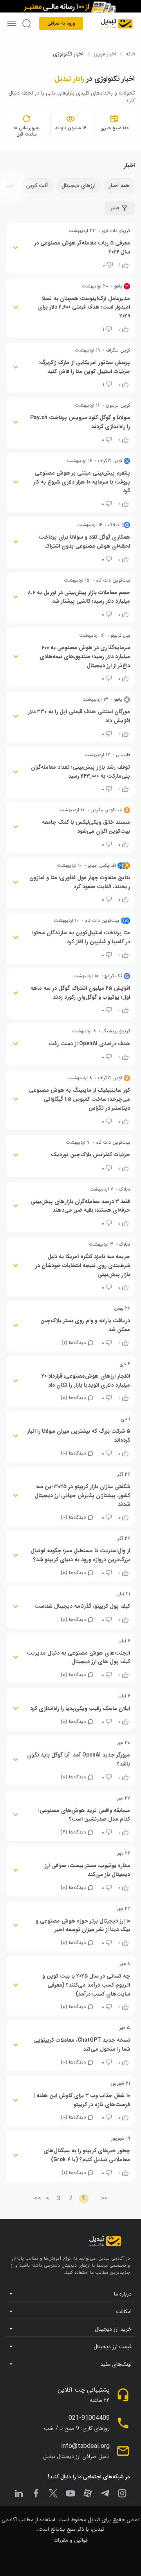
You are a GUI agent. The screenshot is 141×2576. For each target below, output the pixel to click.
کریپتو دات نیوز (116, 231)
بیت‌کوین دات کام (113, 580)
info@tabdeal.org (85, 2446)
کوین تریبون (118, 405)
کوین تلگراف (118, 350)
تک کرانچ (113, 976)
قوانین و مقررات (70, 2540)
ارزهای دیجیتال (79, 186)
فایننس (123, 755)
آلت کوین (37, 186)
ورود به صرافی (61, 23)
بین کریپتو (120, 636)
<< (104, 2198)
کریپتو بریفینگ (116, 1031)
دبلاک (114, 525)
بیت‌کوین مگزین (106, 810)
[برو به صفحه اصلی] (117, 23)
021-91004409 (89, 2418)
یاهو (118, 286)
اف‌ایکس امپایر (102, 866)
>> (38, 2198)
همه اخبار (119, 186)
